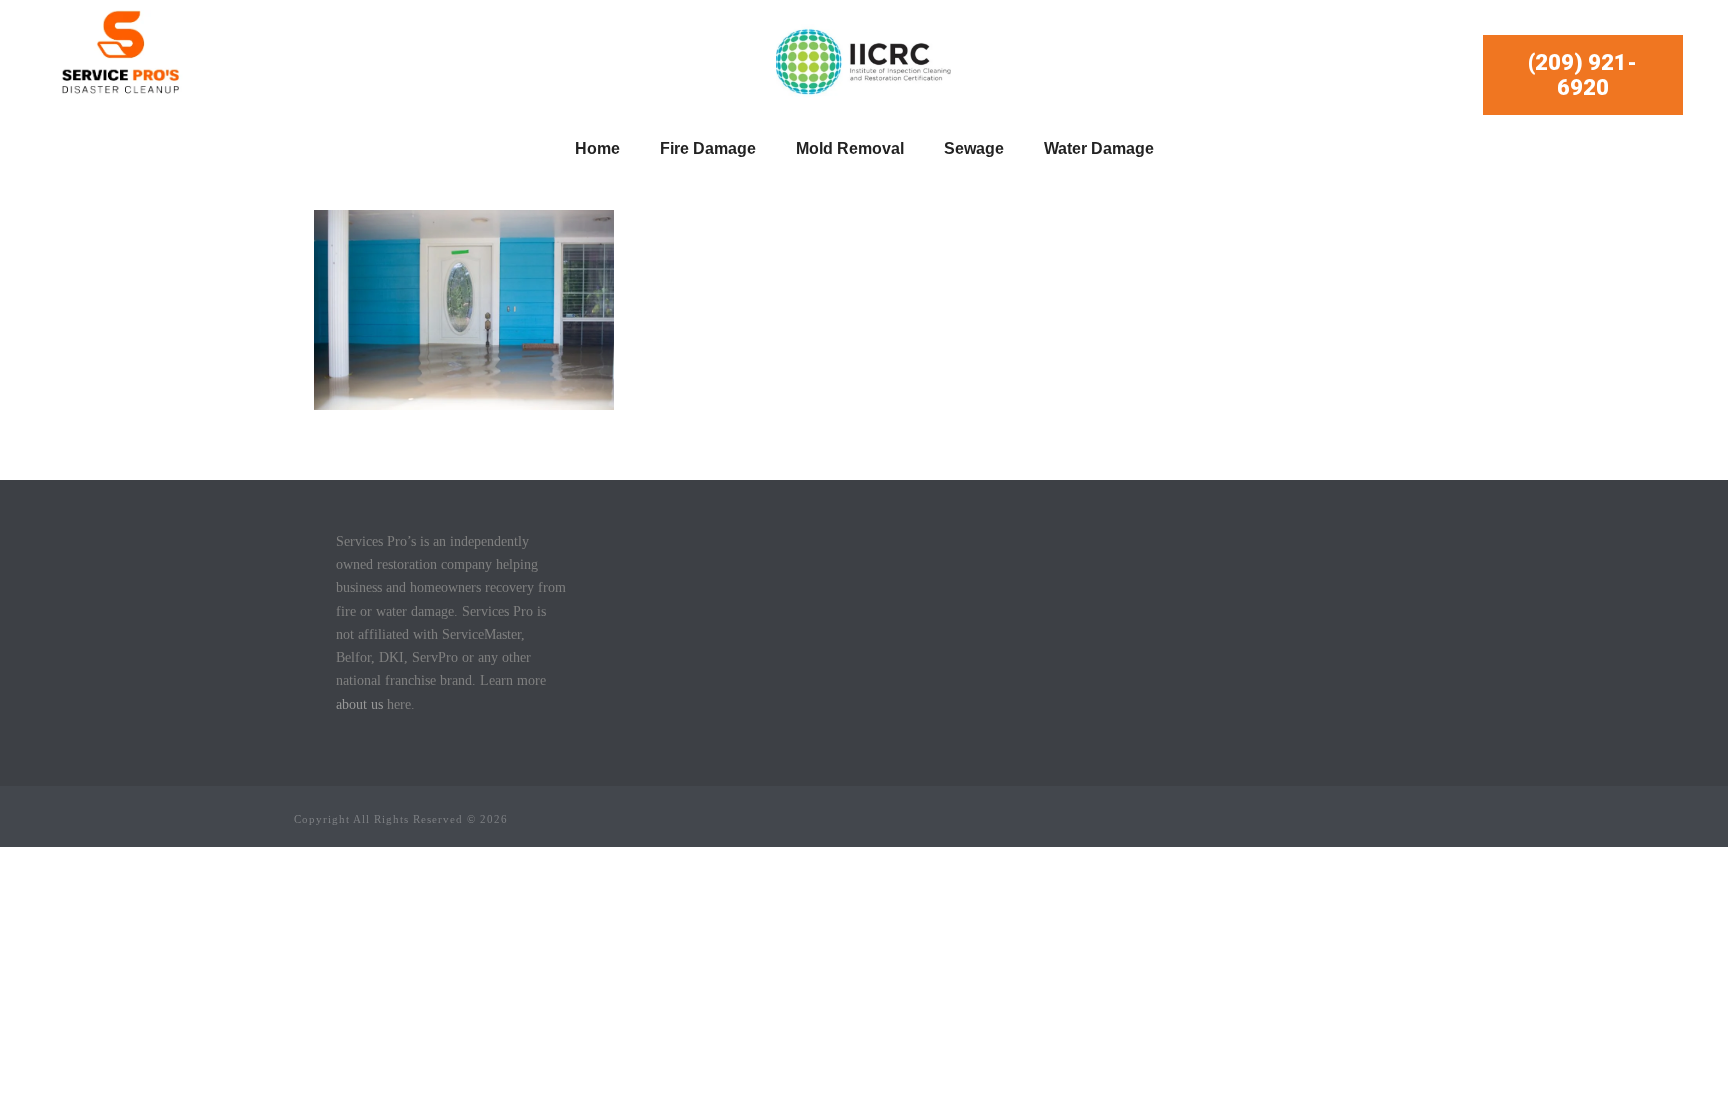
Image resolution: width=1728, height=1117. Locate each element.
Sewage (974, 148)
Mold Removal (850, 148)
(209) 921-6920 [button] (1582, 75)
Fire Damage (708, 148)
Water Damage (1099, 148)
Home (597, 148)
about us (359, 704)
